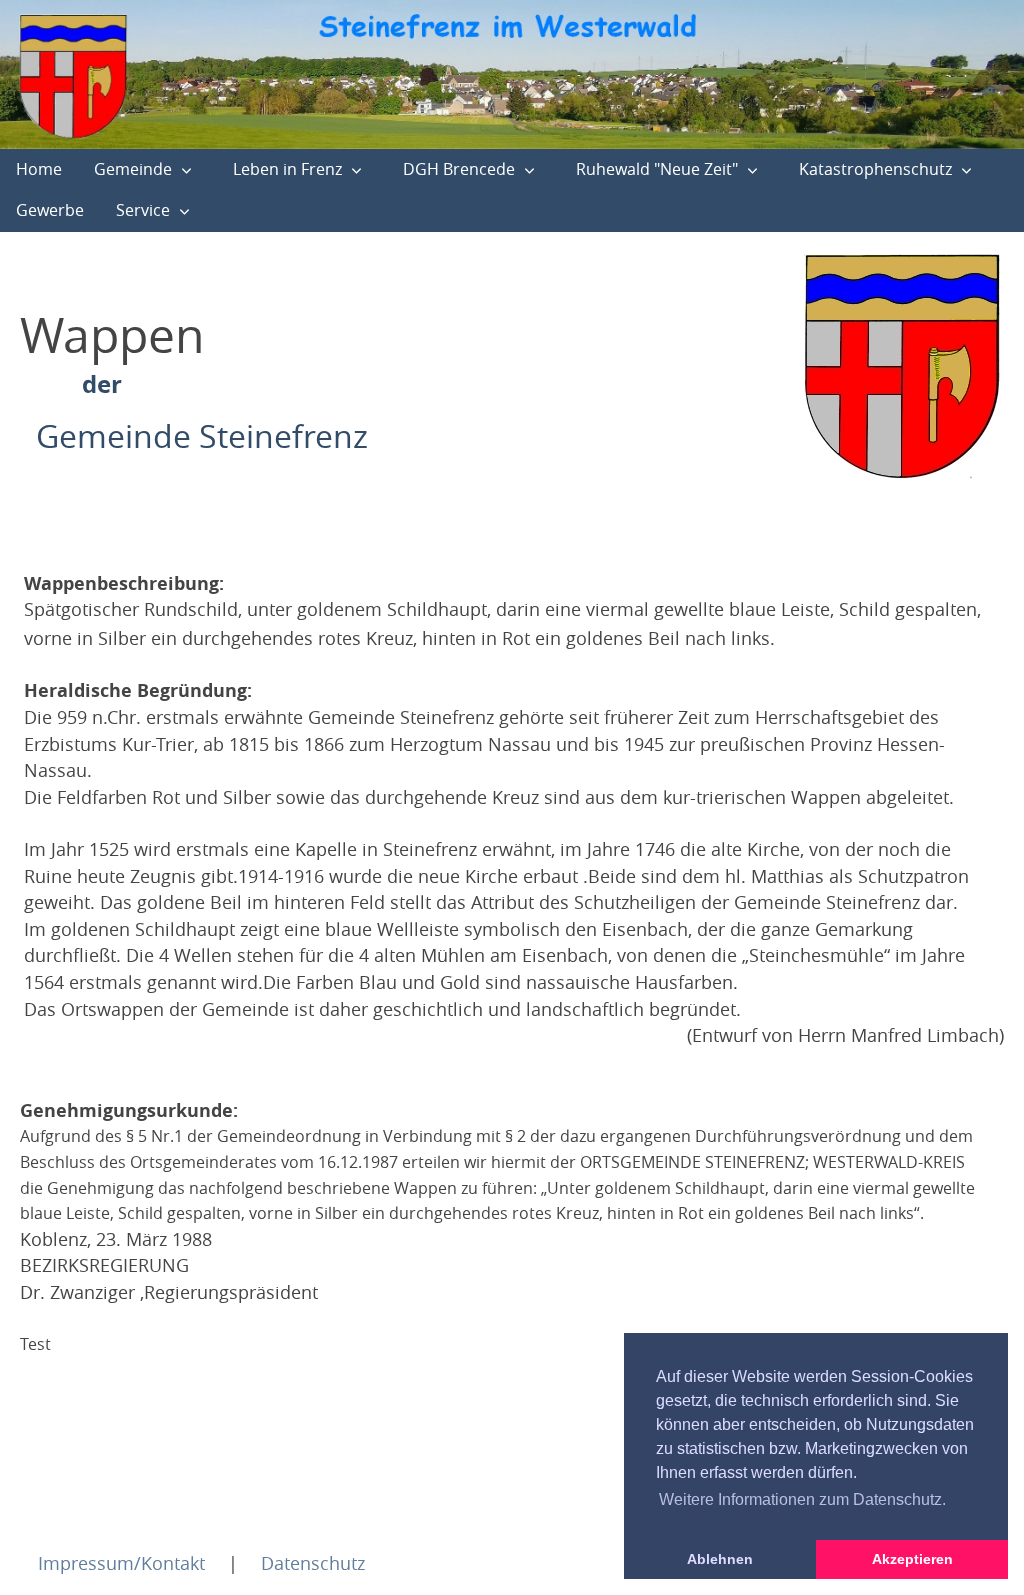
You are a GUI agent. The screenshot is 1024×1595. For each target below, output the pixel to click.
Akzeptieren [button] (912, 1559)
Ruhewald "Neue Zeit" (657, 169)
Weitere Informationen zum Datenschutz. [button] (802, 1499)
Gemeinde (133, 169)
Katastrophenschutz (875, 169)
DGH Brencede (459, 169)
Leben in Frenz (287, 169)
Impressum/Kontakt (121, 1563)
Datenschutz (313, 1563)
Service (143, 210)
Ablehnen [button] (720, 1559)
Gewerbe (50, 210)
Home (39, 169)
